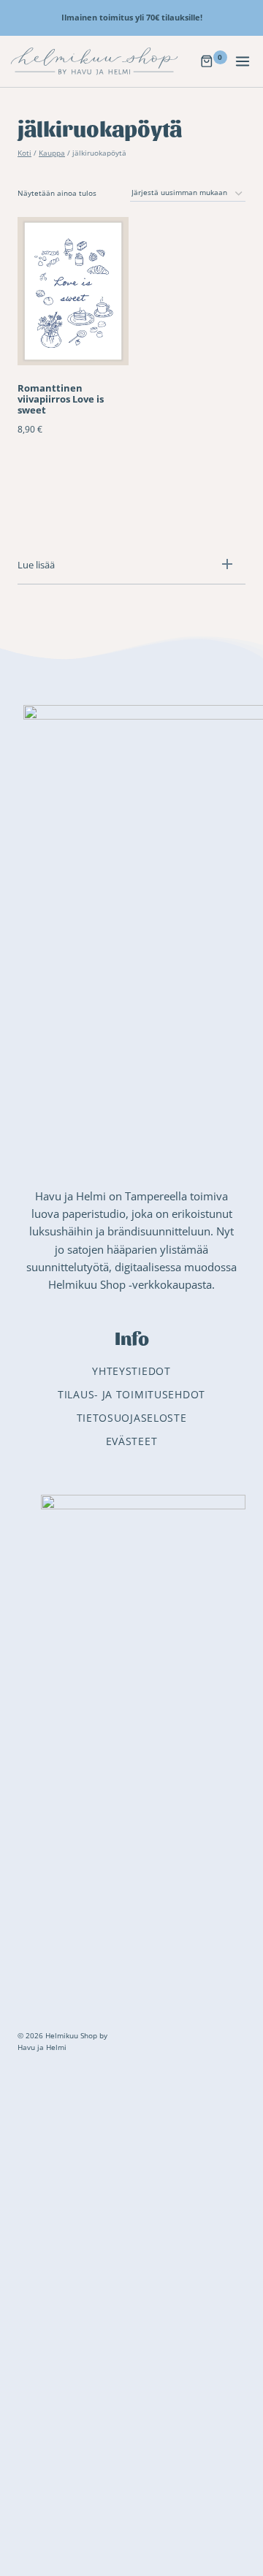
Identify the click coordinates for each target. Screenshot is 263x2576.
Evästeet (132, 1441)
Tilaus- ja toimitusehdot (131, 1394)
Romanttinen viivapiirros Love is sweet (61, 399)
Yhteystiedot (131, 1371)
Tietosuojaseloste (132, 1418)
